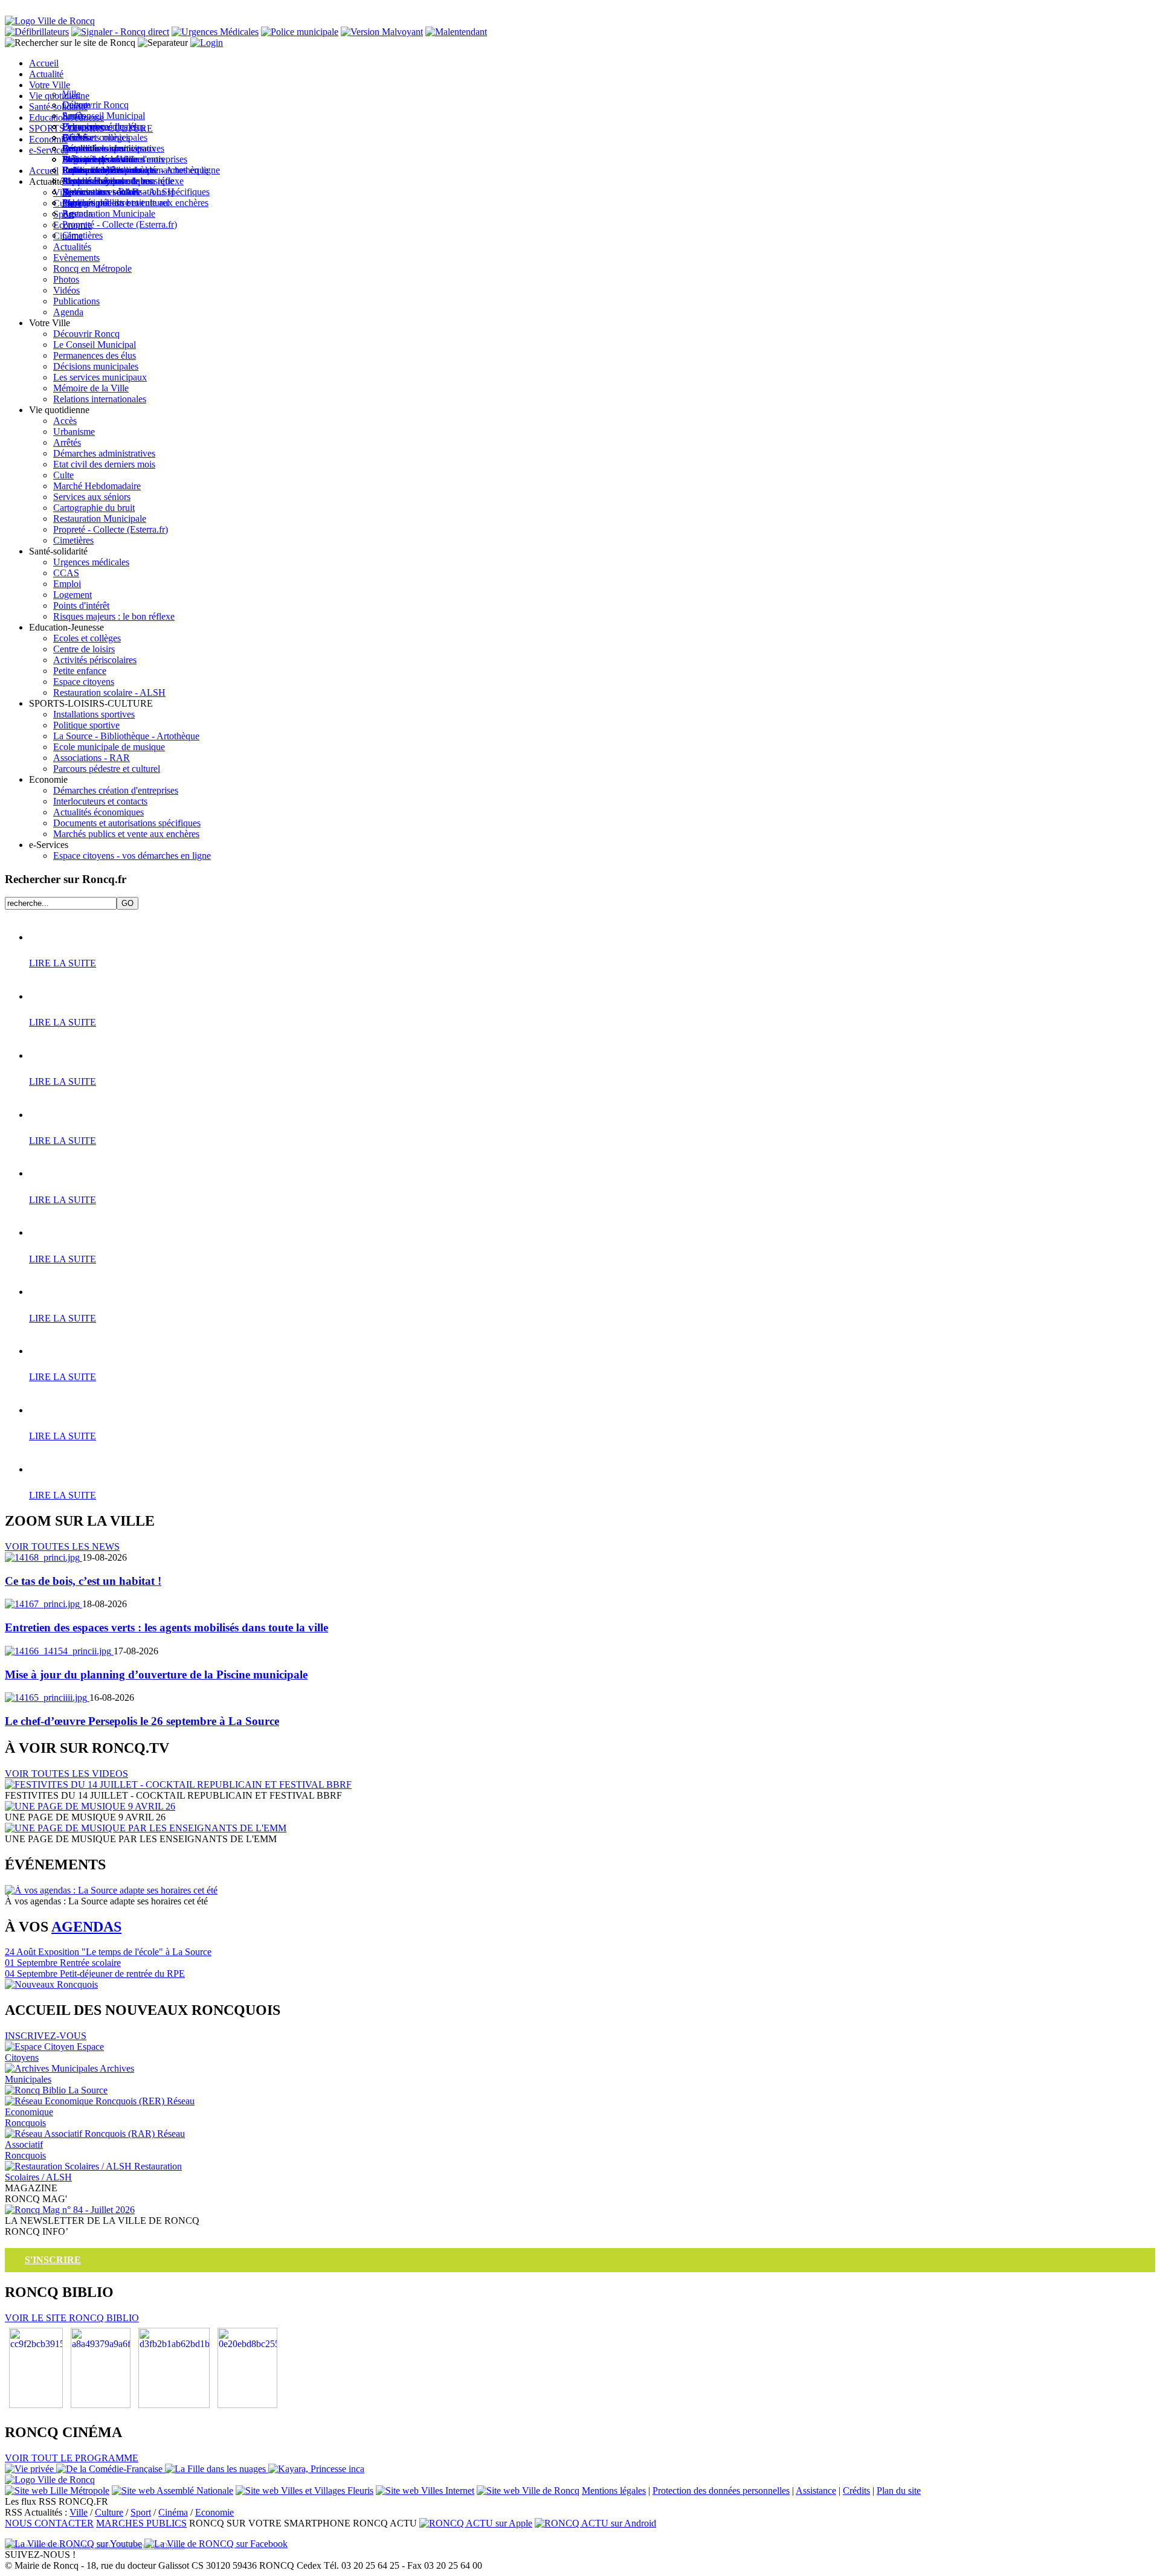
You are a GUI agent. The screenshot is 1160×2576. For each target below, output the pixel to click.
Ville (79, 2512)
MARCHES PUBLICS (141, 2523)
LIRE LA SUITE (63, 963)
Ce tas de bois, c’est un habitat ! (83, 1581)
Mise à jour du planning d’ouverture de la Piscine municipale (156, 1675)
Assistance (816, 2491)
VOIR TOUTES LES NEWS (62, 1547)
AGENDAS (86, 1927)
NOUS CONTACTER (49, 2523)
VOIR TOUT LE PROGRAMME (72, 2458)
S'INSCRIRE (53, 2260)
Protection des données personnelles (721, 2491)
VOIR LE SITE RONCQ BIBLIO (72, 2318)
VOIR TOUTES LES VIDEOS (66, 1774)
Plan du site (899, 2491)
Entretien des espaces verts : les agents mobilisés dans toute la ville (166, 1627)
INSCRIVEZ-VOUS (46, 2036)
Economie (214, 2512)
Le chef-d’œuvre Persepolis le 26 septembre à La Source (142, 1721)
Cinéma (173, 2512)
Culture (109, 2512)
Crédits (856, 2491)
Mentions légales (614, 2491)
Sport (141, 2512)
